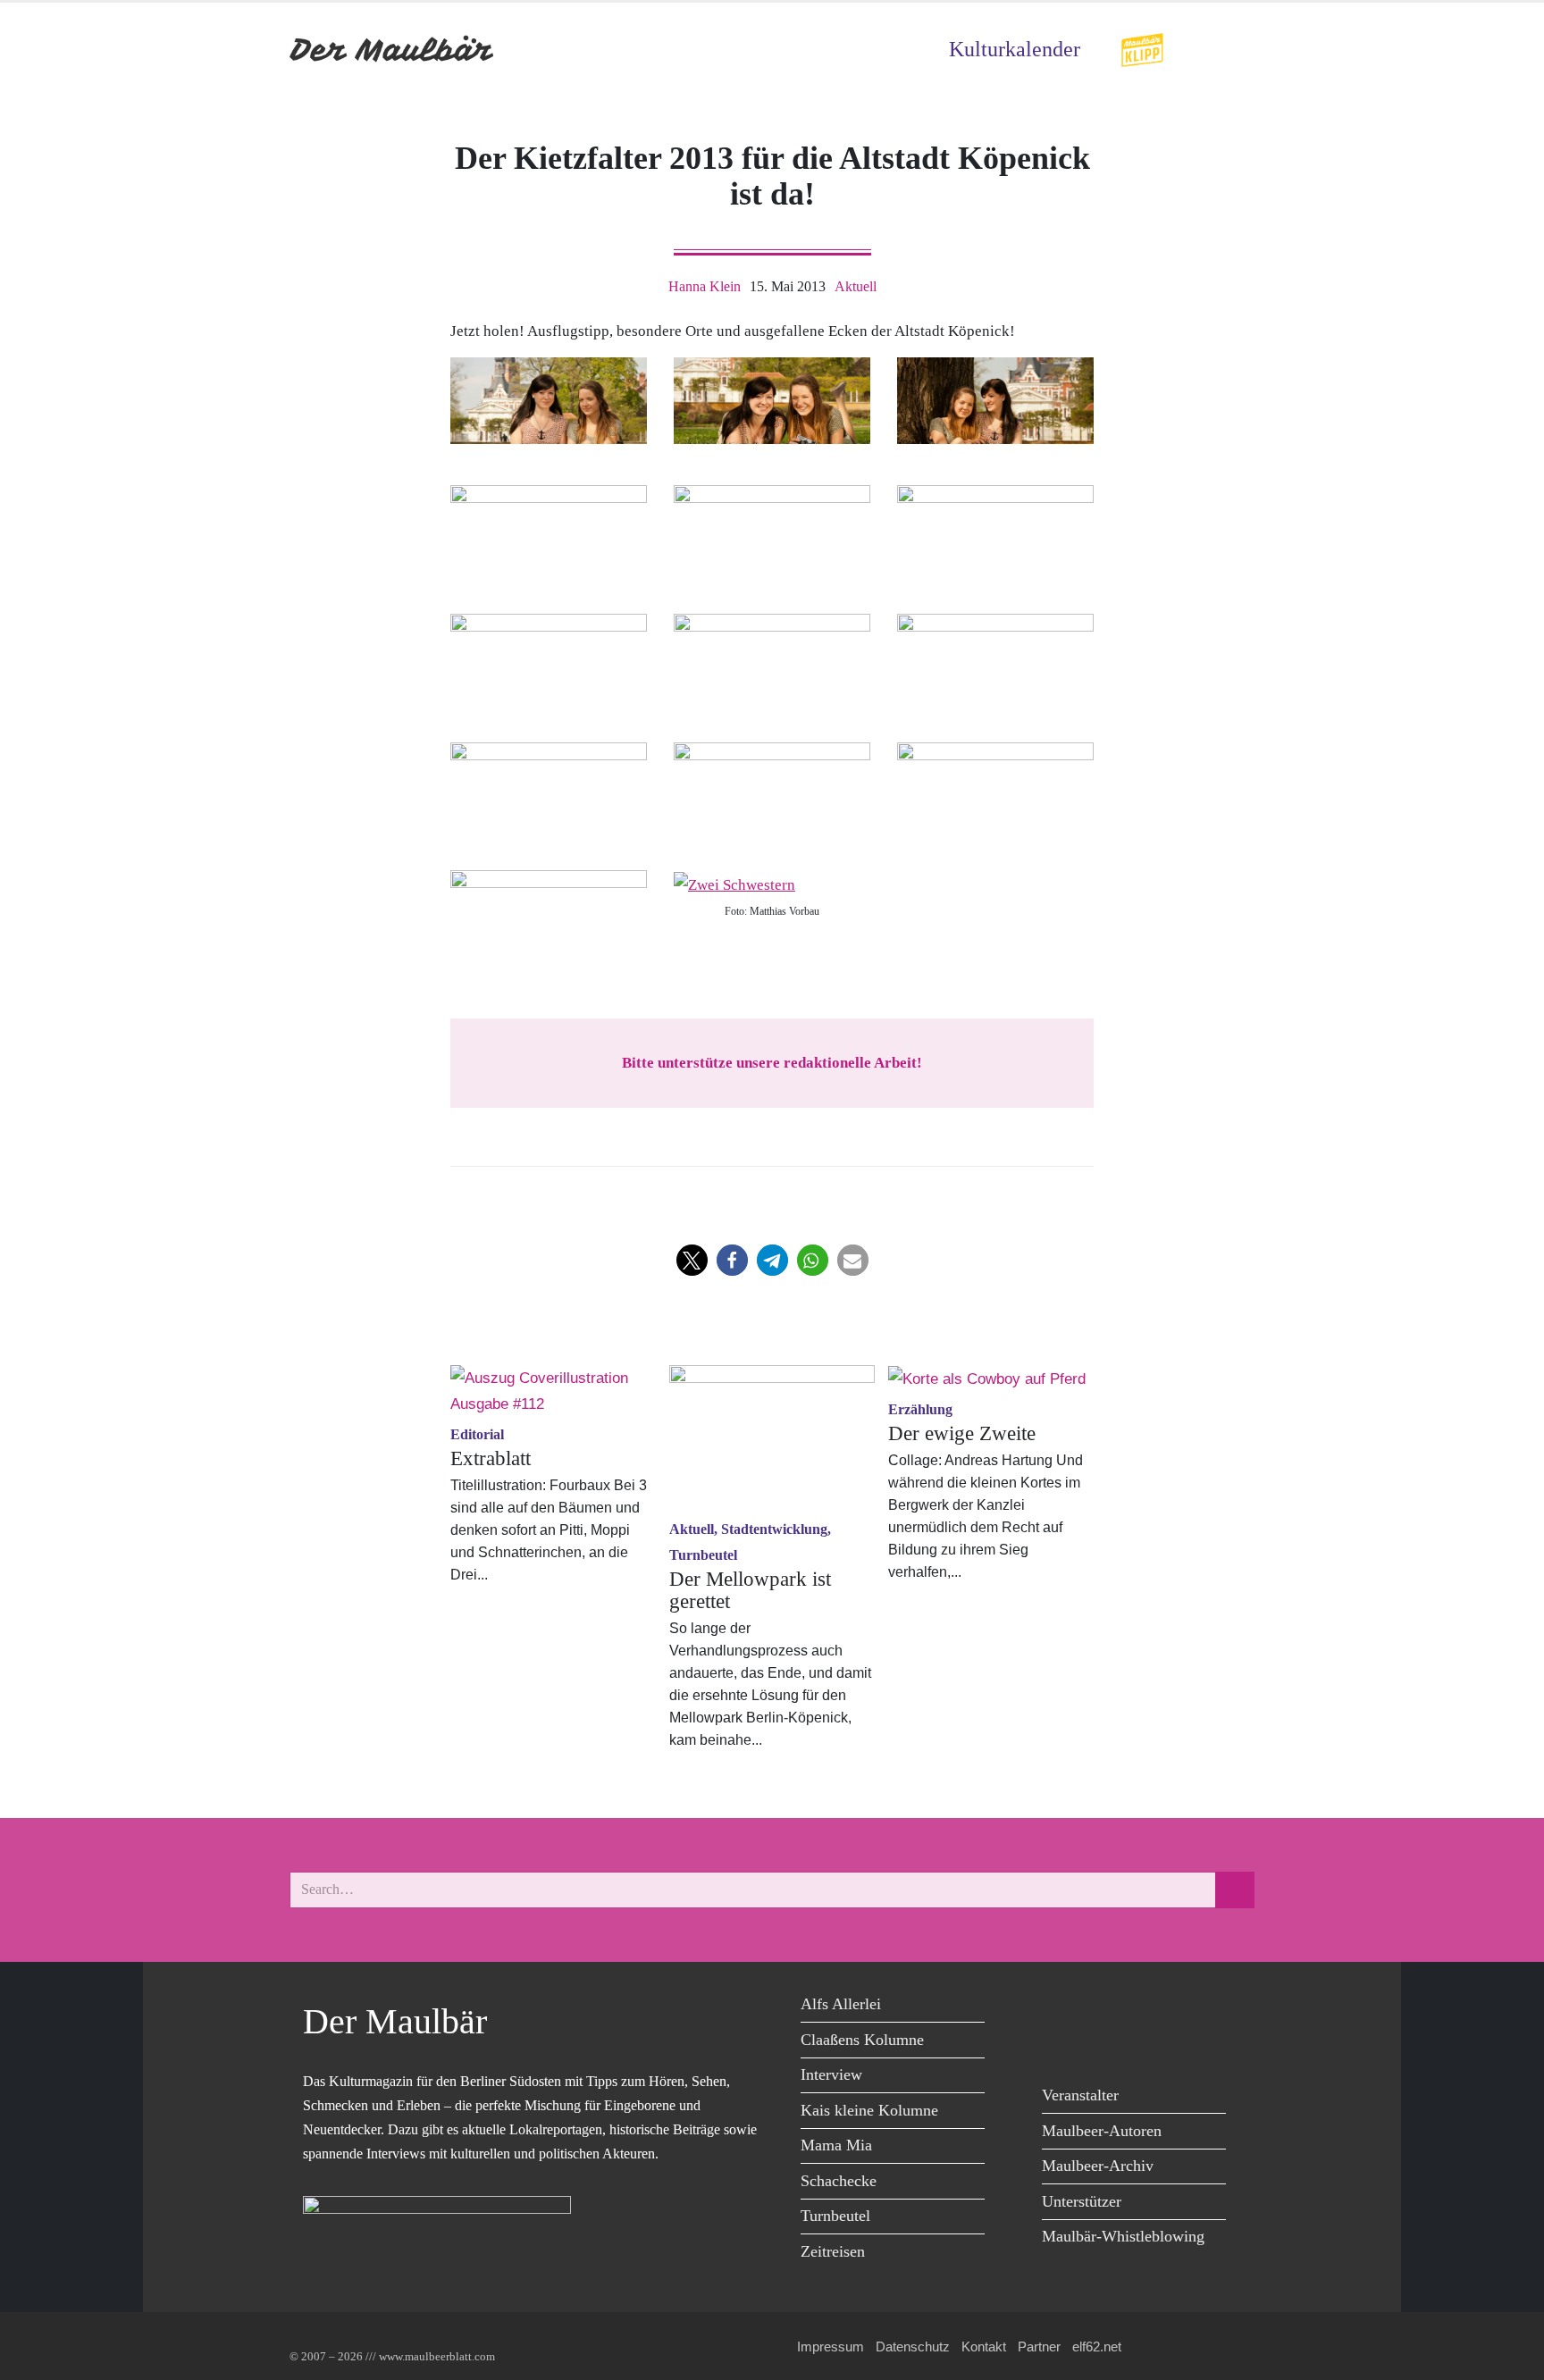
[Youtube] (1141, 2007)
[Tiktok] (1060, 2044)
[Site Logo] (392, 50)
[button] (692, 1260)
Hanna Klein (705, 286)
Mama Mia (836, 2145)
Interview (831, 2074)
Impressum (831, 2346)
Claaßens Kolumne (862, 2040)
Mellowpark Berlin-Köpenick (759, 1718)
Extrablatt (491, 1458)
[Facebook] (1060, 2007)
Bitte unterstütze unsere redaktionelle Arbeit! (772, 1063)
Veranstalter (1080, 2095)
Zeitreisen (833, 2251)
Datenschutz (913, 2346)
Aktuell (856, 286)
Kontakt (984, 2346)
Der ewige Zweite (962, 1433)
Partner (1039, 2346)
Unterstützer (1082, 2201)
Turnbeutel (835, 2216)
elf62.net (1097, 2346)
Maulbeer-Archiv (1098, 2166)
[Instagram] (1181, 2007)
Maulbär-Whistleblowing (1123, 2236)
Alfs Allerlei (841, 2004)
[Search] (1235, 1890)
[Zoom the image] (1142, 44)
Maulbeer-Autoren (1102, 2131)
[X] (1100, 2007)
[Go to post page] (553, 1391)
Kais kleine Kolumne (869, 2110)
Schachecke (839, 2181)
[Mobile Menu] (1233, 50)
